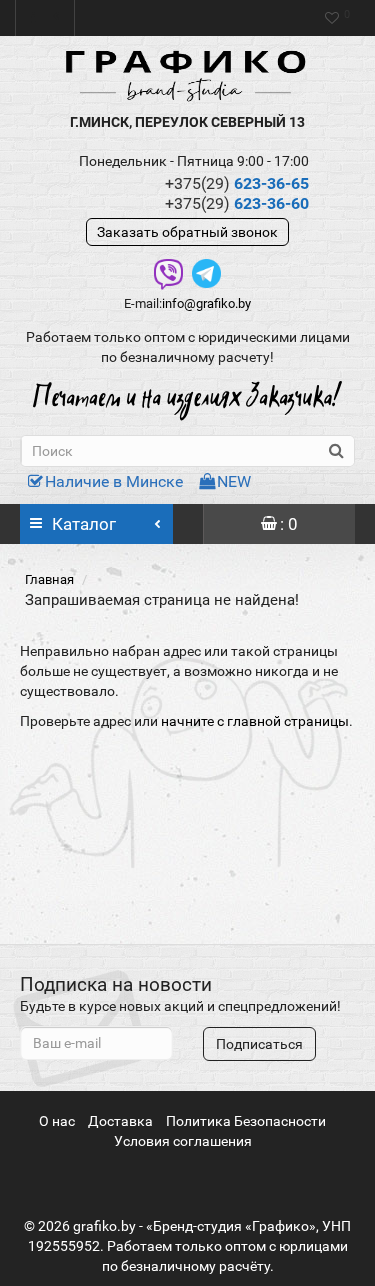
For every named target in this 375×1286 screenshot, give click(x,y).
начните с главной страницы (255, 721)
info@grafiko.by (206, 303)
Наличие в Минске (114, 481)
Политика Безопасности (246, 1121)
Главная (49, 579)
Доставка (120, 1121)
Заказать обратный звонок (187, 232)
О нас (57, 1121)
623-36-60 (237, 203)
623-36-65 (237, 183)
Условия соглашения (183, 1141)
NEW (234, 481)
